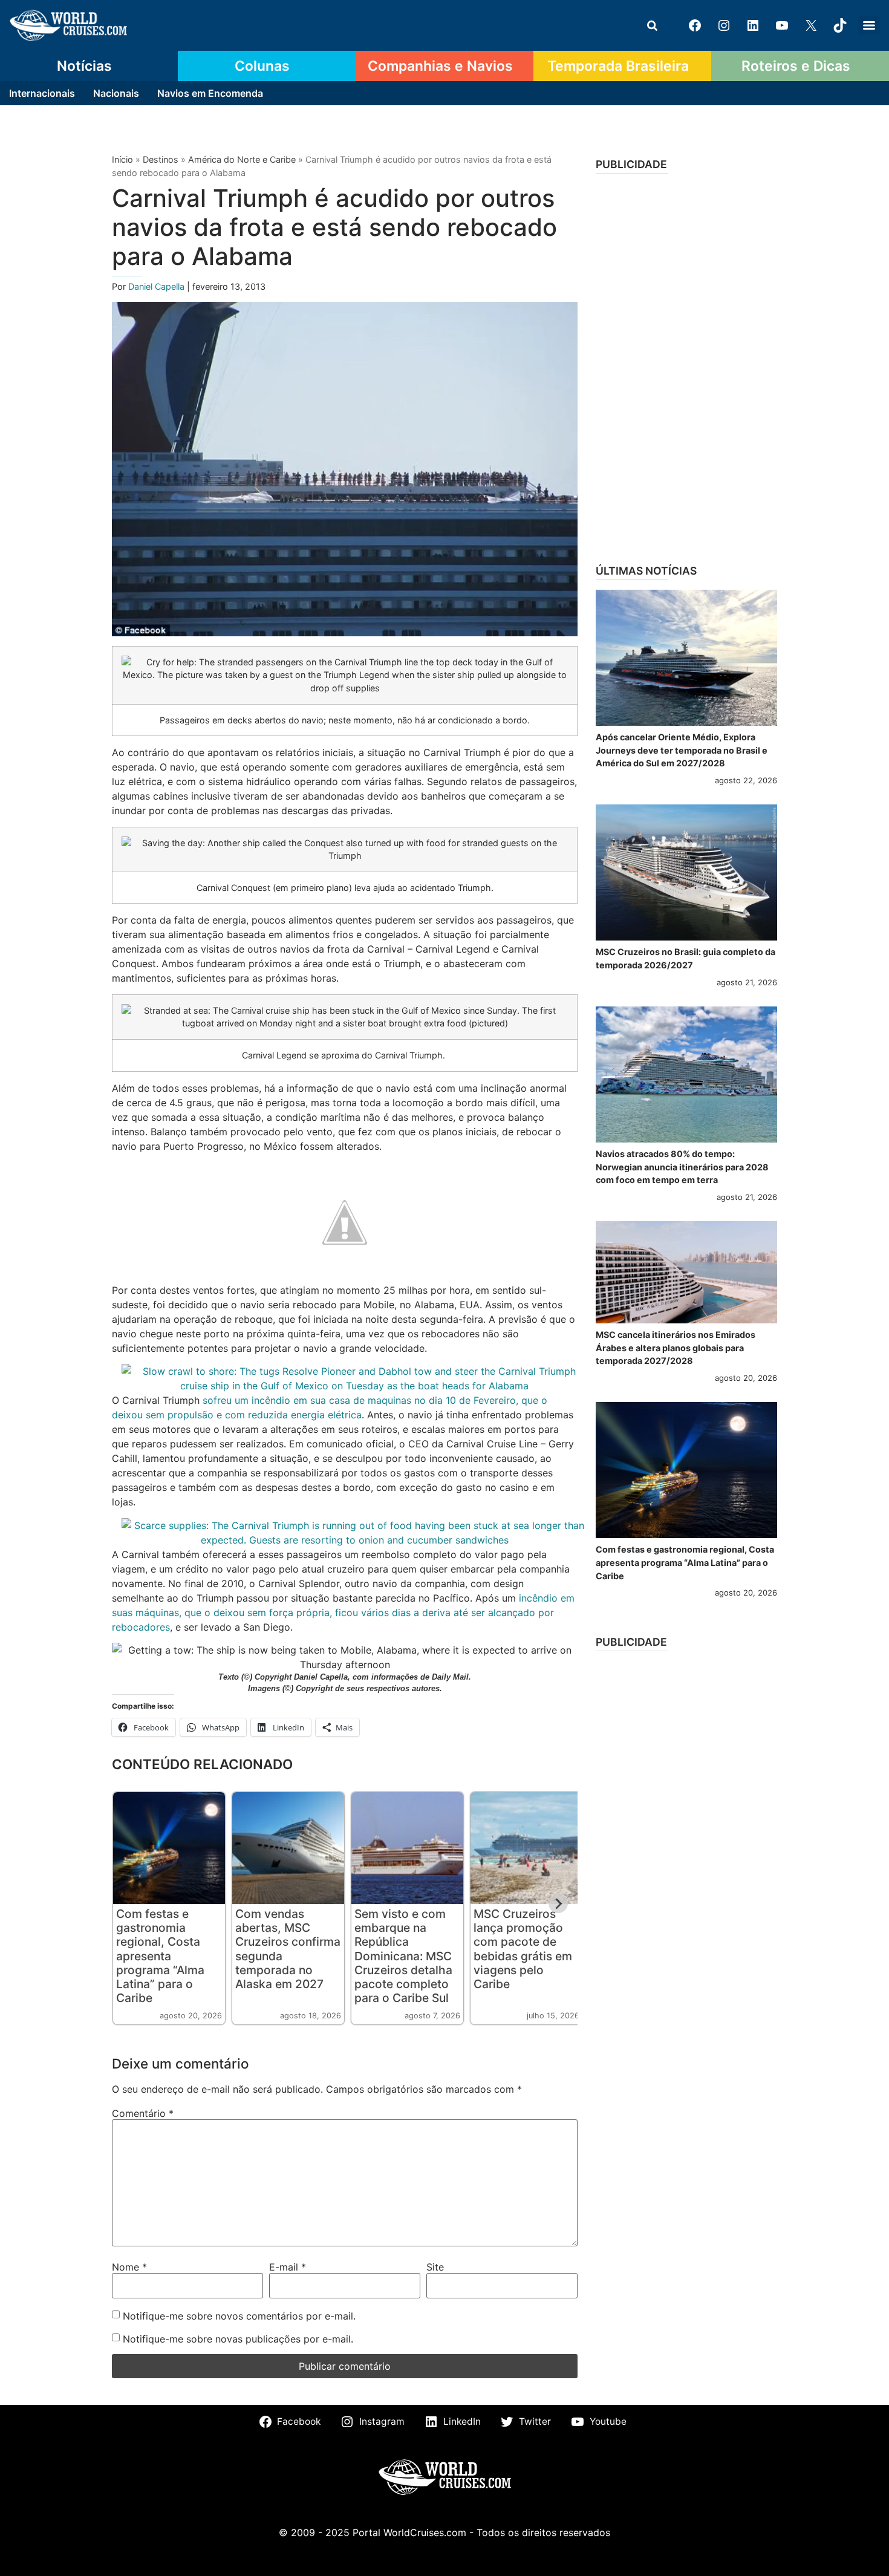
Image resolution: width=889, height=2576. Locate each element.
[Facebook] (695, 25)
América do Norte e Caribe (242, 159)
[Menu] (869, 25)
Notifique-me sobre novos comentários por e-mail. (239, 2316)
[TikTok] (840, 25)
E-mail (288, 2267)
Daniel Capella (158, 286)
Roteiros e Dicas (796, 66)
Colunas (262, 66)
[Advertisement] (686, 365)
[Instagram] (724, 25)
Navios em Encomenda (210, 93)
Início (122, 159)
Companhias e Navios (440, 66)
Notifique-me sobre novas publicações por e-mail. (238, 2339)
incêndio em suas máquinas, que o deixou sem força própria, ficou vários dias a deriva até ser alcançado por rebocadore (343, 1612)
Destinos (161, 159)
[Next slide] (558, 1903)
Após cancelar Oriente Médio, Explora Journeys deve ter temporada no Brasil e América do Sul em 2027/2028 (682, 750)
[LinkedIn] (753, 25)
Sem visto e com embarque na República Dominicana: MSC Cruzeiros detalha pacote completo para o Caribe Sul (403, 1955)
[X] (811, 25)
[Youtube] (782, 25)
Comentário (143, 2113)
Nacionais (116, 93)
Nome (129, 2267)
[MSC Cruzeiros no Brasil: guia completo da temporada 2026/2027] (686, 872)
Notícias (84, 66)
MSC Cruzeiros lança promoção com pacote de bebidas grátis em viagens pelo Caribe (523, 1948)
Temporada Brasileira (618, 66)
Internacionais (42, 93)
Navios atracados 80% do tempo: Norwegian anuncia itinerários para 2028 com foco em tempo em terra (682, 1167)
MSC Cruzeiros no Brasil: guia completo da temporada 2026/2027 (685, 958)
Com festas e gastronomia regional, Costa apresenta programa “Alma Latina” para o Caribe (160, 1955)
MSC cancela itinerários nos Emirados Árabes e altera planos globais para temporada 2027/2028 (676, 1348)
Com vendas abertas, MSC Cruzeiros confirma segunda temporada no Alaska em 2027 (288, 1948)
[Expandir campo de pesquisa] (652, 25)
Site (435, 2267)
